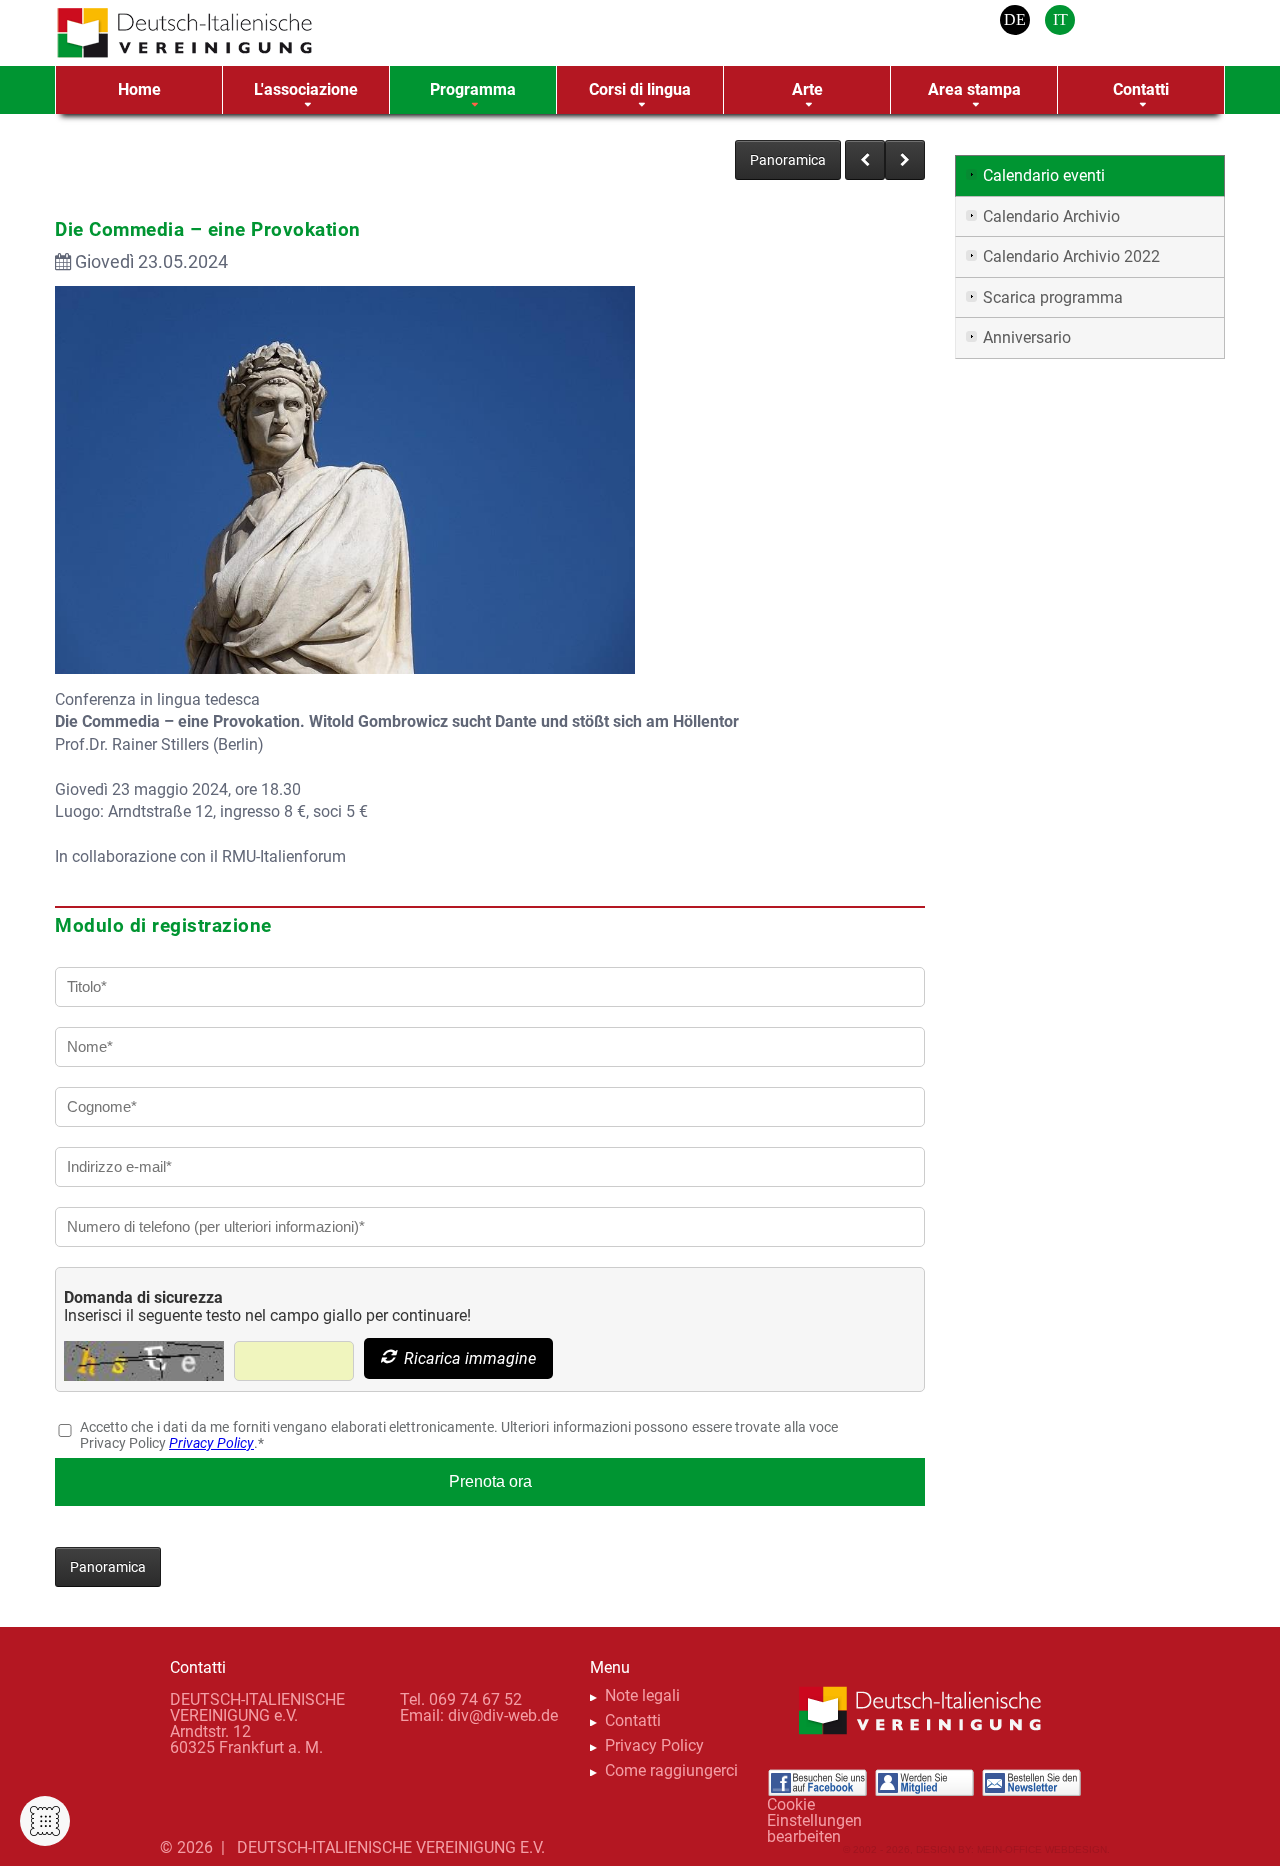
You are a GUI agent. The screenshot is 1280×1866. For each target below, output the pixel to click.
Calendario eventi (1044, 175)
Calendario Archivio (1051, 216)
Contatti (1141, 89)
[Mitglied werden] (924, 1783)
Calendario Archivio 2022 (1071, 256)
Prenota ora (490, 1481)
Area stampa (974, 89)
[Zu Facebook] (817, 1783)
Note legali (642, 1695)
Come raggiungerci (671, 1770)
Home (139, 89)
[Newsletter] (1031, 1783)
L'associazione (306, 89)
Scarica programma (1053, 297)
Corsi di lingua (640, 89)
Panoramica (788, 160)
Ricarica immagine (468, 1358)
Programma (473, 89)
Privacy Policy (211, 1443)
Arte (807, 89)
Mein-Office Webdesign (1042, 1849)
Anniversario (1027, 337)
